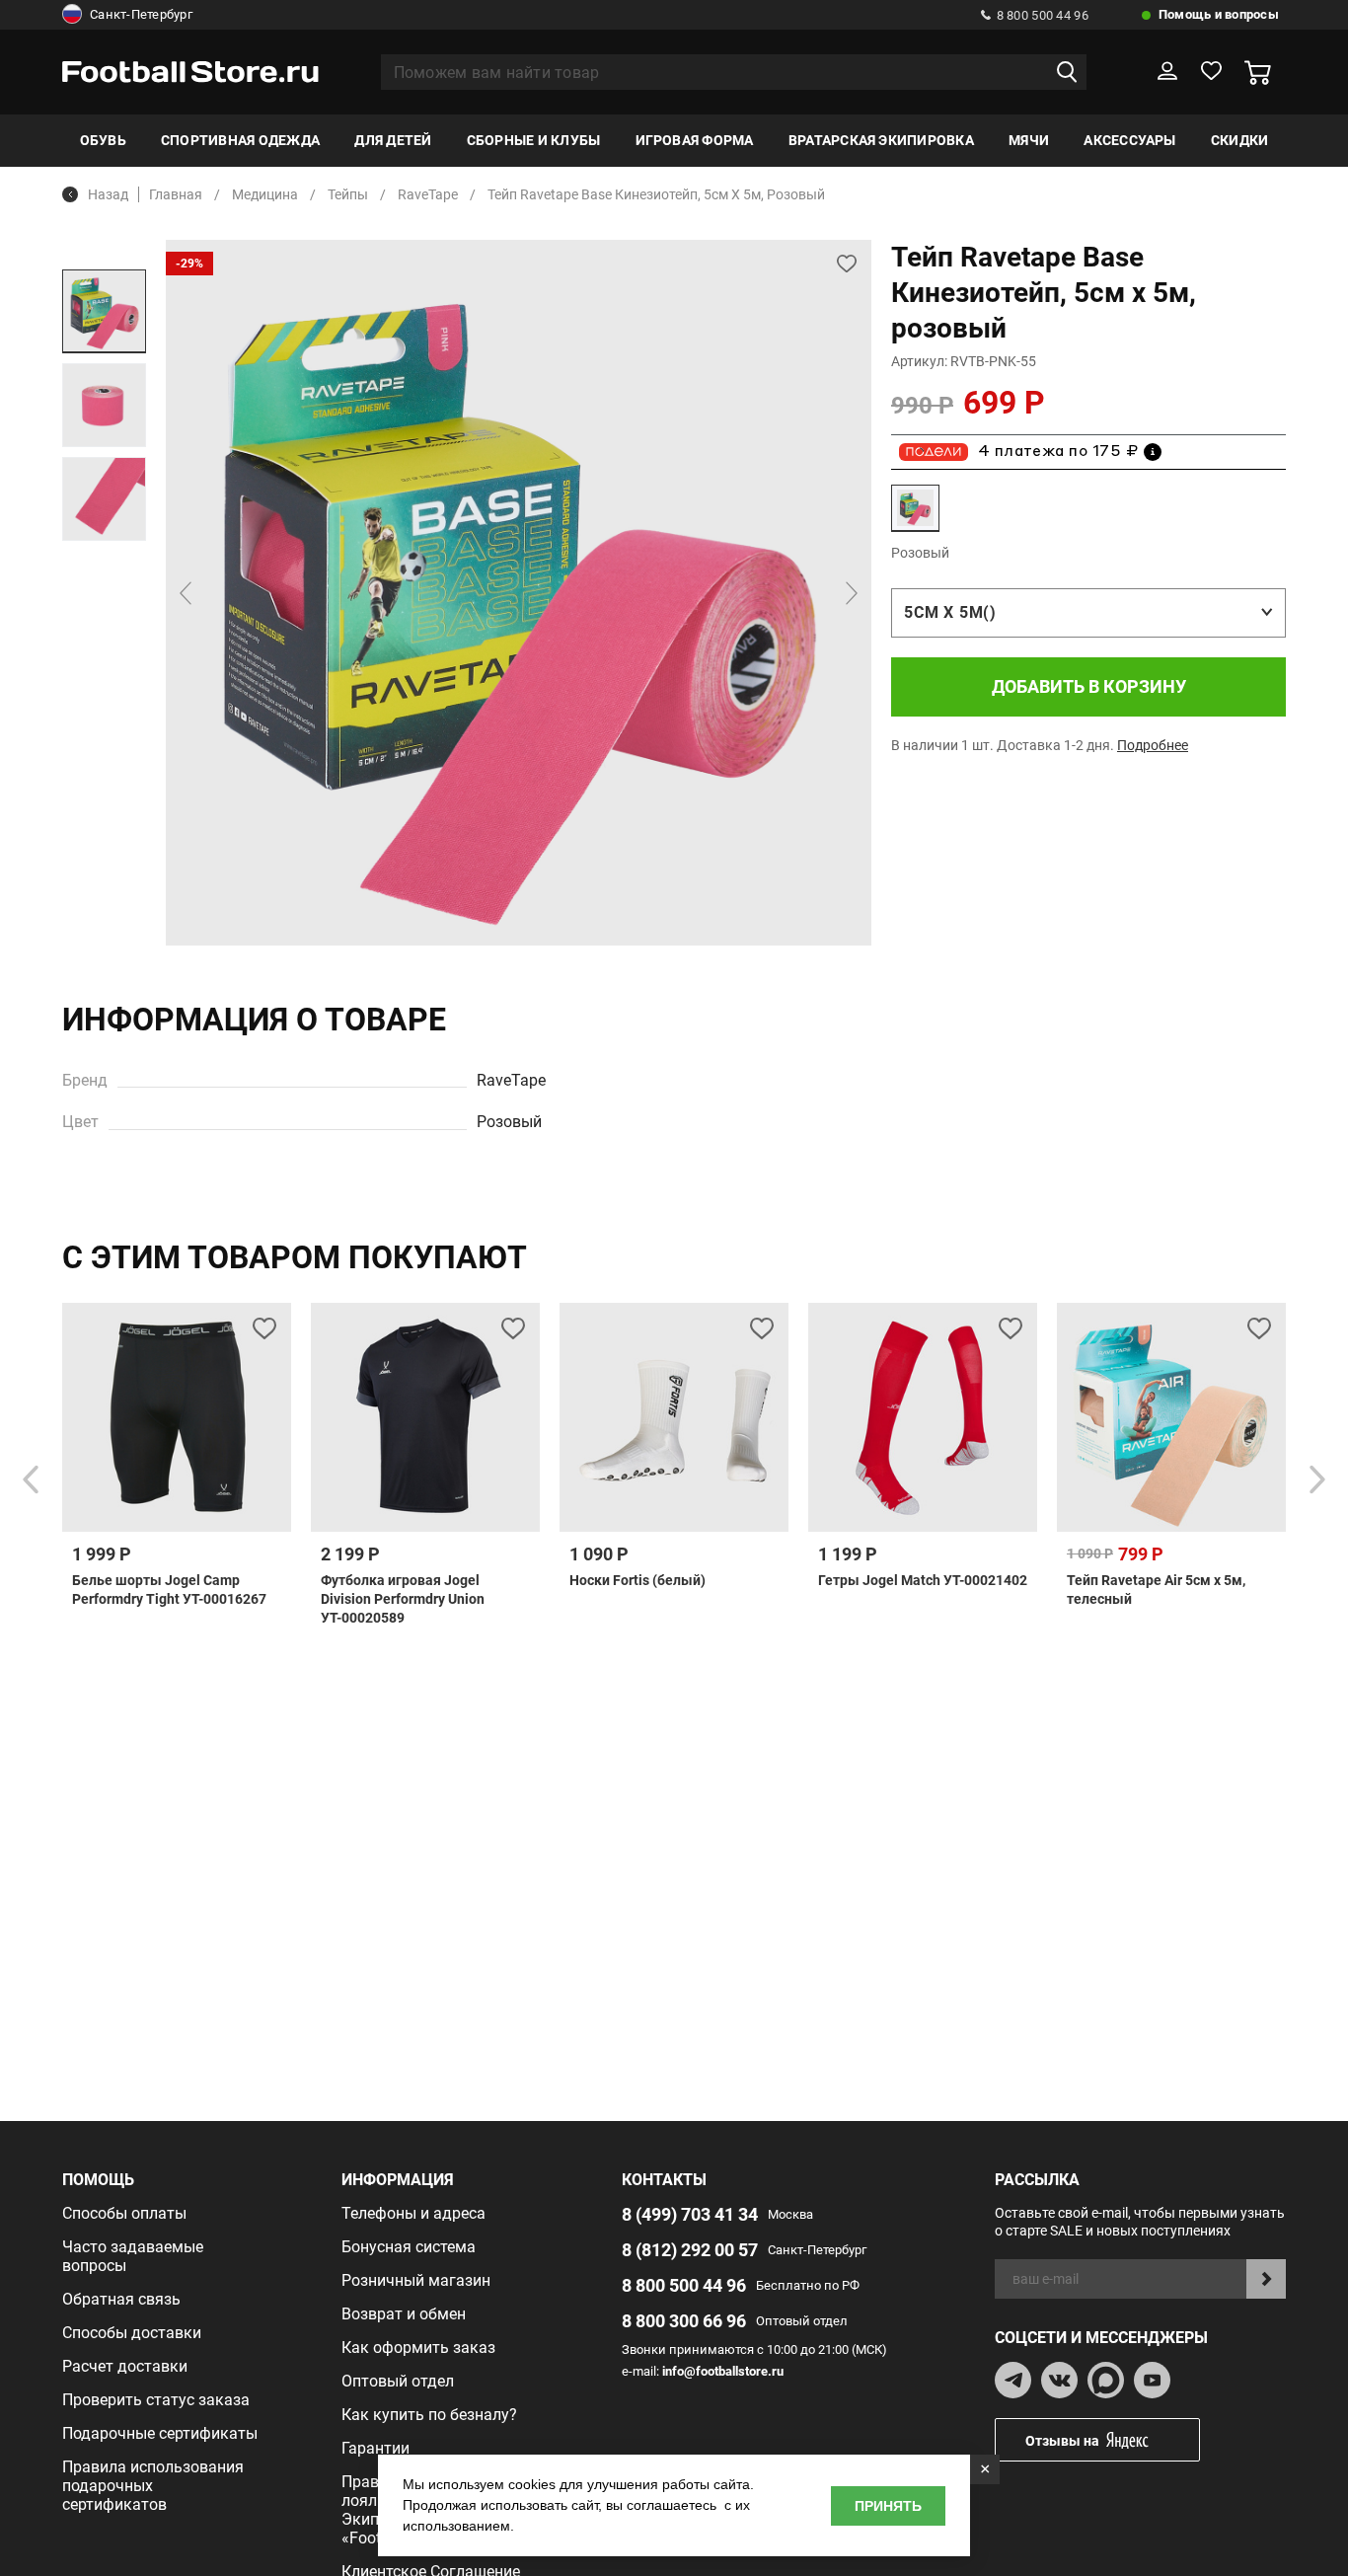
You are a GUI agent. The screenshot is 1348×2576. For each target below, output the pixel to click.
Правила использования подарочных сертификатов (153, 2486)
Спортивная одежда (240, 140)
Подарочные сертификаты (160, 2433)
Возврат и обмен (404, 2314)
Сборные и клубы (534, 140)
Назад (108, 194)
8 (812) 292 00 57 (690, 2250)
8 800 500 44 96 (1043, 15)
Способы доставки (132, 2333)
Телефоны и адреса (413, 2213)
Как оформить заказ (418, 2348)
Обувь (103, 140)
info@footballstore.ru (723, 2371)
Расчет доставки (125, 2366)
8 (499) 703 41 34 (690, 2214)
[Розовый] (915, 508)
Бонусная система (409, 2247)
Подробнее (1153, 745)
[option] (104, 311)
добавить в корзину (1089, 686)
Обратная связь (121, 2299)
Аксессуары (1129, 140)
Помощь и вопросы (1219, 14)
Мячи (1029, 140)
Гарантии (375, 2448)
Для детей (393, 140)
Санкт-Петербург (141, 14)
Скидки (1239, 140)
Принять (888, 2506)
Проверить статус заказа (156, 2400)
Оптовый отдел (398, 2381)
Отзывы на (1062, 2441)
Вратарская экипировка (881, 140)
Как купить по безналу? (429, 2415)
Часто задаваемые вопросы (133, 2256)
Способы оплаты (124, 2213)
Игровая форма (695, 140)
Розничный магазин (416, 2280)
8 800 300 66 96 (684, 2321)
